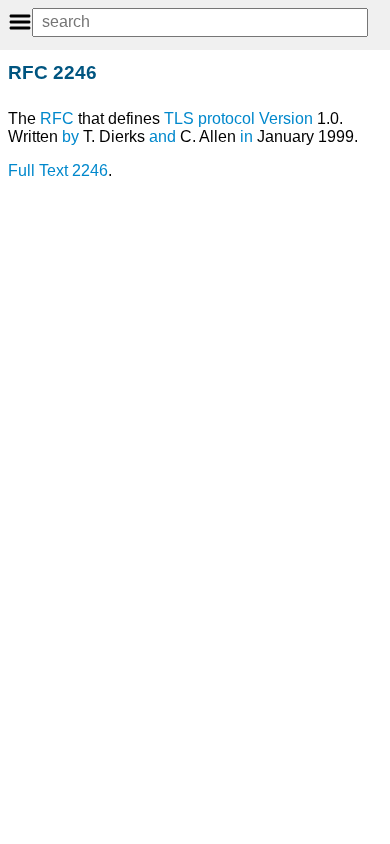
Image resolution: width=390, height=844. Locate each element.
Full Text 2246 (58, 170)
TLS (179, 118)
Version (286, 118)
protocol (226, 118)
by (70, 136)
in (246, 136)
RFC (57, 118)
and (162, 136)
